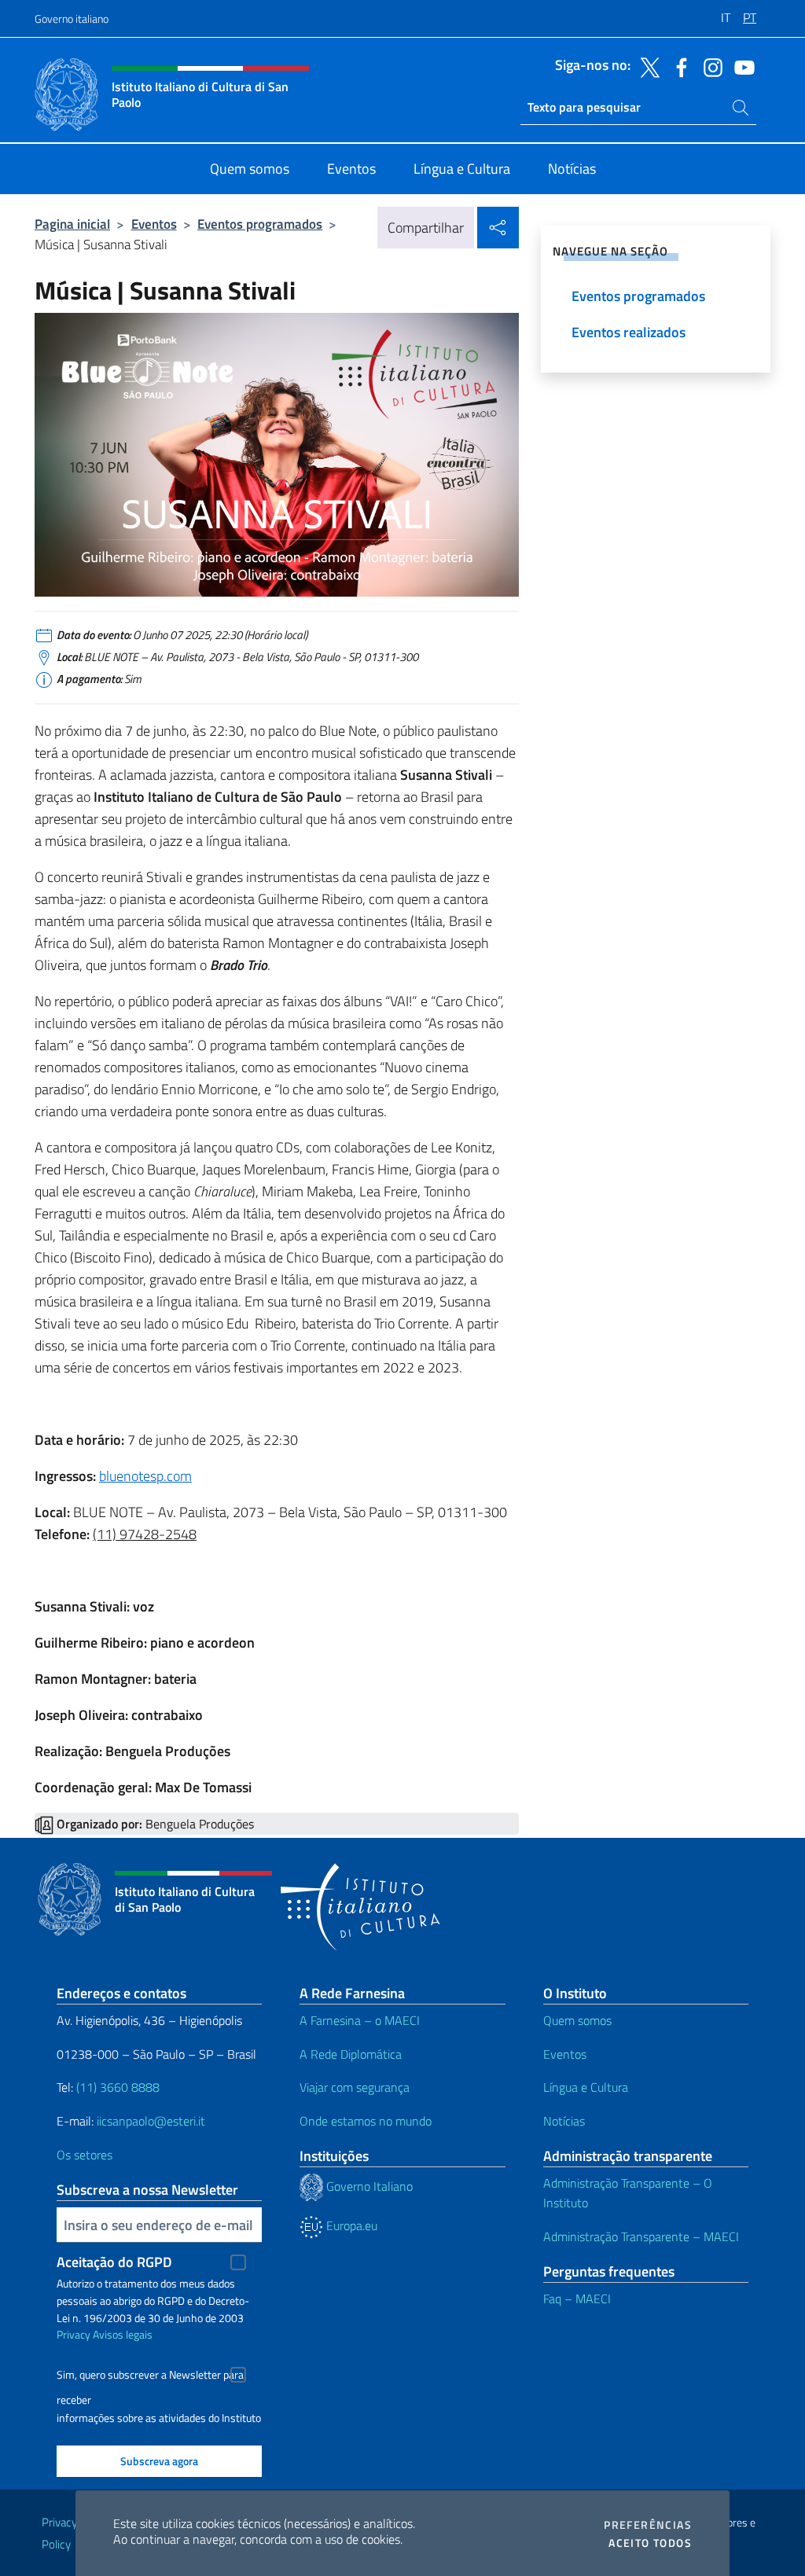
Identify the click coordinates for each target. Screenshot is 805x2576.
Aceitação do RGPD (114, 2262)
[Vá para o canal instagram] (709, 66)
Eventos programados (260, 224)
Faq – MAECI (577, 2299)
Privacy (74, 2334)
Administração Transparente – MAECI (641, 2236)
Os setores (85, 2155)
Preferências (648, 2525)
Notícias (564, 2121)
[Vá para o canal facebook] (678, 66)
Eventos (154, 224)
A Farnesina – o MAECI (360, 2020)
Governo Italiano (368, 2186)
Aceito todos (650, 2543)
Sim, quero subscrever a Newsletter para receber (150, 2377)
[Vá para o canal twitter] (646, 66)
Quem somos (577, 2020)
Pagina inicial (72, 224)
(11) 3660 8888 (116, 2087)
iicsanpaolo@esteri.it (151, 2121)
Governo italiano (72, 18)
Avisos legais (123, 2334)
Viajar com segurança (355, 2087)
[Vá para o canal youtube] (741, 66)
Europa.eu (350, 2225)
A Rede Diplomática (351, 2054)
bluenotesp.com (145, 1476)
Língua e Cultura (586, 2087)
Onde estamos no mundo (366, 2121)
